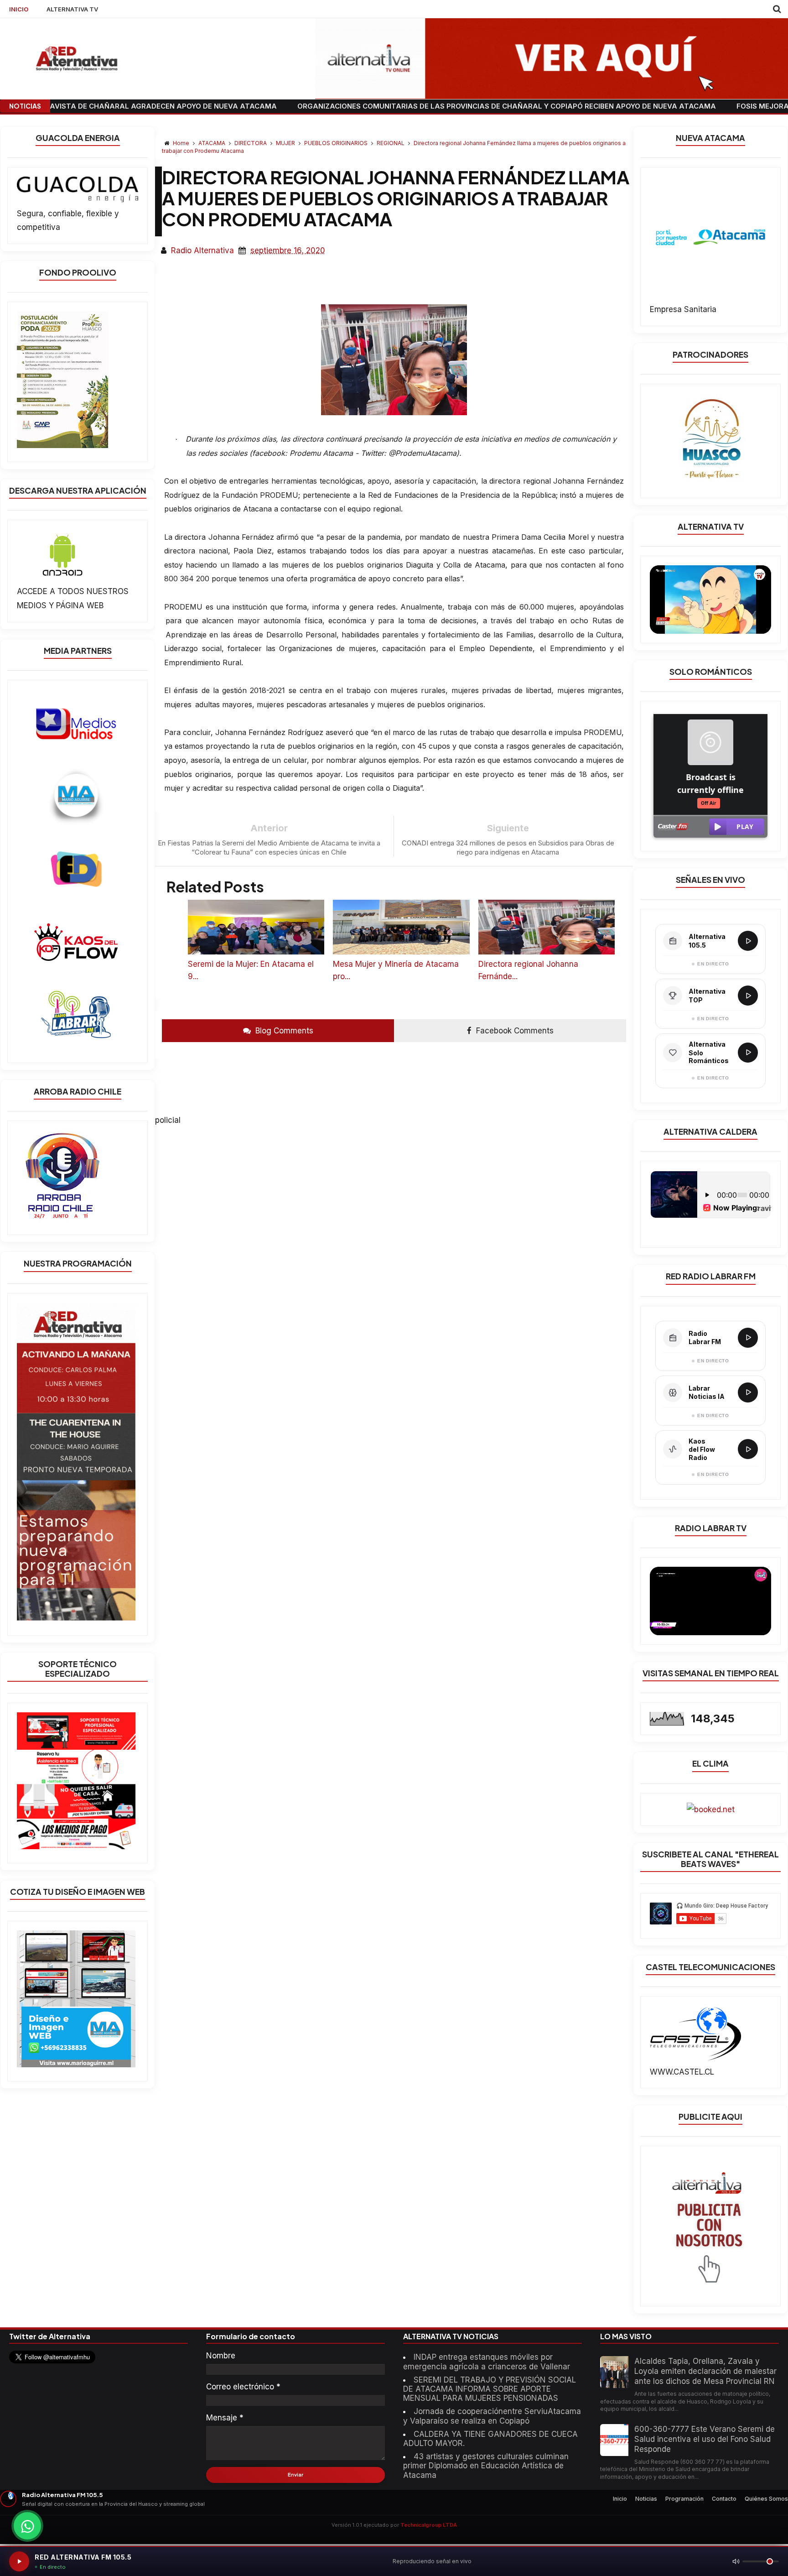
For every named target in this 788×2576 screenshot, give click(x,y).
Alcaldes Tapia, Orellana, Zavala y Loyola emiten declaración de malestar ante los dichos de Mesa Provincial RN (705, 2371)
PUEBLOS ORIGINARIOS (337, 143)
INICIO (19, 9)
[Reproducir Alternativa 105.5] (748, 941)
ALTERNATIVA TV (72, 9)
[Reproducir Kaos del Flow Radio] (748, 1449)
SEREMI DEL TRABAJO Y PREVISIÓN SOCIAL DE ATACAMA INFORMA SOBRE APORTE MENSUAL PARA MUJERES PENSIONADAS (490, 2389)
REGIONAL (391, 143)
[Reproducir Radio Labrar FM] (748, 1338)
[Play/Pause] (19, 2561)
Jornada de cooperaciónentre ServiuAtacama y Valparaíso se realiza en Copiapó (492, 2416)
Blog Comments (283, 1031)
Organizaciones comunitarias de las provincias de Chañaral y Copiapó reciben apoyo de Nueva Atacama (404, 106)
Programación (684, 2499)
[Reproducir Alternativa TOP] (748, 996)
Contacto (724, 2499)
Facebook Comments (514, 1031)
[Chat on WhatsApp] (27, 2526)
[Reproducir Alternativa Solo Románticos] (748, 1053)
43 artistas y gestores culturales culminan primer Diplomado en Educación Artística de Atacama (486, 2466)
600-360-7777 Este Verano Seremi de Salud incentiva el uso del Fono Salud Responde (705, 2439)
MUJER (286, 143)
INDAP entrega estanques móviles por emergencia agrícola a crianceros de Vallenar (487, 2362)
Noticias (646, 2499)
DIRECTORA (251, 143)
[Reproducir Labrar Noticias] (748, 1392)
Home (181, 143)
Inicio (620, 2499)
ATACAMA (213, 143)
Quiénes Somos (766, 2499)
